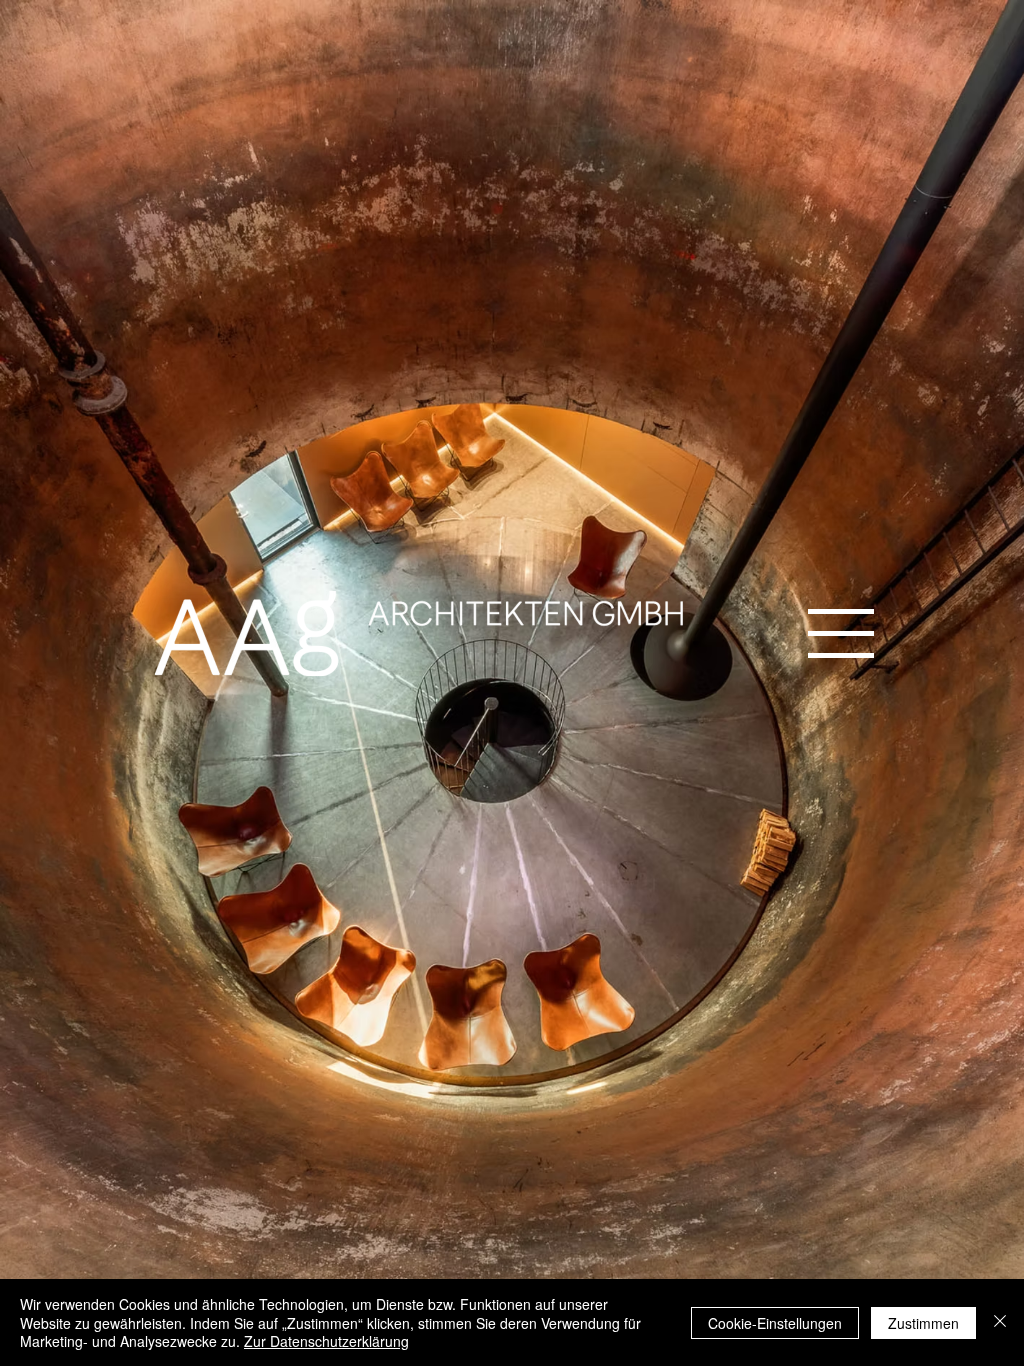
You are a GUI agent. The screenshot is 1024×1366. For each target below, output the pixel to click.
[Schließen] (1000, 1322)
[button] (841, 633)
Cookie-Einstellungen (775, 1323)
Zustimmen (923, 1323)
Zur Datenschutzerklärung (326, 1341)
